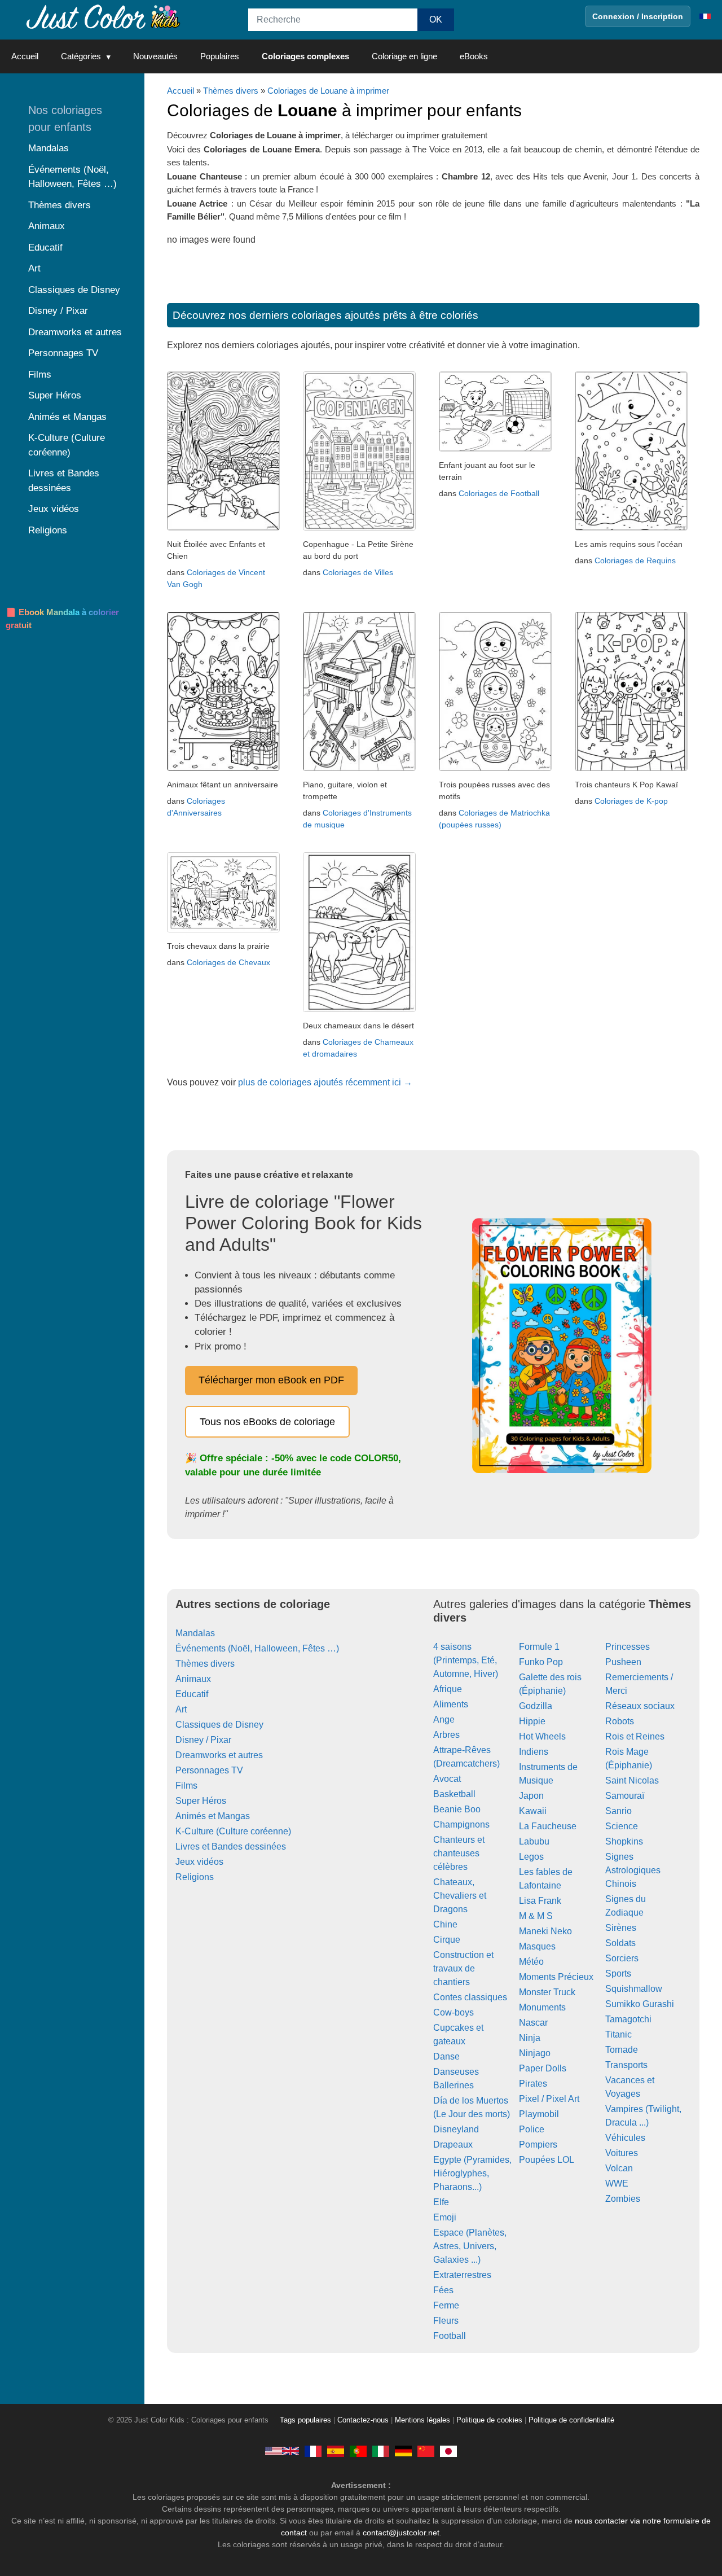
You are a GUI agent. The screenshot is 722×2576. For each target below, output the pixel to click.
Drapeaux (453, 2145)
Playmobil (539, 2114)
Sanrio (618, 1811)
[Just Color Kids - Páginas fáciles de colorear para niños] (336, 2451)
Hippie (532, 1721)
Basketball (454, 1794)
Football (450, 2336)
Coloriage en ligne (404, 56)
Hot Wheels (542, 1736)
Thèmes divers (231, 91)
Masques (537, 1946)
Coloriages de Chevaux (228, 962)
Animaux (193, 1679)
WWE (617, 2183)
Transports (626, 2065)
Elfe (441, 2202)
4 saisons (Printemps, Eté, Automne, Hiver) (466, 1660)
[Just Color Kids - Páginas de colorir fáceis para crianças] (358, 2451)
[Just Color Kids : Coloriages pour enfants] (104, 16)
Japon (531, 1796)
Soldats (620, 1943)
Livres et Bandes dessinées (231, 1846)
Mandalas (195, 1633)
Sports (618, 1973)
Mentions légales (422, 2420)
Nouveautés (155, 56)
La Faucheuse (548, 1826)
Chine (445, 1924)
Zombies (623, 2199)
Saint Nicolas (632, 1780)
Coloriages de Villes (358, 572)
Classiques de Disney (219, 1725)
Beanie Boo (457, 1809)
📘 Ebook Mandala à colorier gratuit (62, 619)
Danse (446, 2056)
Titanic (618, 2034)
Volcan (619, 2168)
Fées (443, 2290)
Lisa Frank (540, 1901)
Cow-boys (454, 2012)
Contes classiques (470, 1997)
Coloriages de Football (499, 493)
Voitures (622, 2153)
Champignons (461, 1824)
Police (532, 2129)
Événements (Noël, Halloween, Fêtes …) (257, 1648)
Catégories (81, 56)
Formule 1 (539, 1647)
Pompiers (538, 2145)
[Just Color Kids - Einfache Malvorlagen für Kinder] (403, 2451)
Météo (531, 1962)
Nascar (533, 2023)
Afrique (448, 1689)
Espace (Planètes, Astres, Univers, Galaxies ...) (470, 2246)
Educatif (192, 1694)
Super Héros (201, 1801)
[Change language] (705, 16)
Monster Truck (547, 1992)
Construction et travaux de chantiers (463, 1968)
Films (186, 1786)
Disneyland (456, 2129)
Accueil (25, 56)
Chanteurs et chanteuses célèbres (459, 1853)
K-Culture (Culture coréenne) (233, 1831)
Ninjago (535, 2053)
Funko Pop (541, 1662)
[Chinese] (426, 2451)
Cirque (447, 1940)
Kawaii (533, 1811)
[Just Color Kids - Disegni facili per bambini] (381, 2451)
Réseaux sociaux (640, 1706)
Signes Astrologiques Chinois (633, 1870)
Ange (444, 1719)
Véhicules (625, 2138)
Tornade (622, 2050)
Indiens (534, 1752)
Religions (195, 1877)
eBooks (474, 56)
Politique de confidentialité (571, 2420)
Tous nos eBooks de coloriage (267, 1422)
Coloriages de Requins (635, 560)
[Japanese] (448, 2451)
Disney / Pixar (203, 1740)
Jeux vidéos (199, 1862)
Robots (620, 1721)
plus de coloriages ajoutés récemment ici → (325, 1082)
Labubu (534, 1841)
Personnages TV (209, 1770)
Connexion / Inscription (638, 16)
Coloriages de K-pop (631, 801)
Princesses (628, 1647)
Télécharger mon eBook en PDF (271, 1380)
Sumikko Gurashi (640, 2004)
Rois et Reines (635, 1736)
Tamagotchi (628, 2019)
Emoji (445, 2217)
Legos (531, 1857)
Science (622, 1826)
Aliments (451, 1704)
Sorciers (622, 1958)
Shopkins (624, 1841)
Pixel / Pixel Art (549, 2099)
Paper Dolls (543, 2068)
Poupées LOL (547, 2160)
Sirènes (621, 1928)
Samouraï (625, 1796)
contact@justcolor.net (401, 2533)
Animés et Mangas (213, 1816)
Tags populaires (305, 2420)
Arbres (446, 1735)
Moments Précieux (556, 1977)
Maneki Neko (545, 1931)
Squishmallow (634, 1989)
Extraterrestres (462, 2275)
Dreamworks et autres (219, 1755)
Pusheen (623, 1662)
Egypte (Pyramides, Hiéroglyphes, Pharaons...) (472, 2173)
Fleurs (446, 2321)
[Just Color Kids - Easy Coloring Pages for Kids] (282, 2451)
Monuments (542, 2007)
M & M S (536, 1916)
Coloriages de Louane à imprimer (328, 91)
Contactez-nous (363, 2420)
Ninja (530, 2038)
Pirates (533, 2084)
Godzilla (536, 1706)
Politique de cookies (489, 2420)
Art (181, 1709)
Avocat (447, 1779)
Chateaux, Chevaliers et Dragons (460, 1896)
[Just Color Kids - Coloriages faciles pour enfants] (313, 2451)
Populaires (220, 56)
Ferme (446, 2305)
